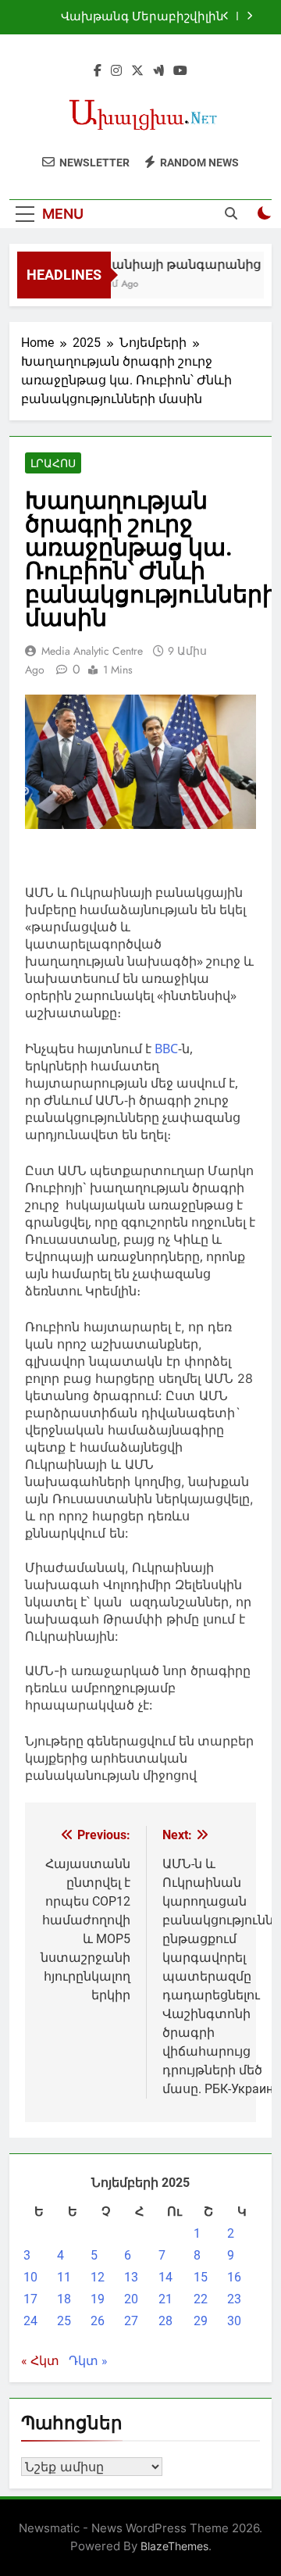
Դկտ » (88, 2361)
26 (98, 2321)
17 (30, 2299)
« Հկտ (40, 2361)
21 (165, 2299)
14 (165, 2277)
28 (165, 2321)
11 (64, 2277)
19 (98, 2299)
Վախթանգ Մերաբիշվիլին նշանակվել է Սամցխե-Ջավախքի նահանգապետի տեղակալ (136, 17)
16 (234, 2277)
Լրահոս (53, 463)
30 (234, 2321)
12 (98, 2277)
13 (131, 2277)
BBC (166, 1049)
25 (64, 2321)
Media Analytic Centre (92, 651)
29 (201, 2321)
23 (234, 2299)
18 (64, 2299)
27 (131, 2321)
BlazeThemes (174, 2546)
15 (201, 2277)
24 (30, 2321)
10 (30, 2277)
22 (201, 2299)
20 (131, 2299)
